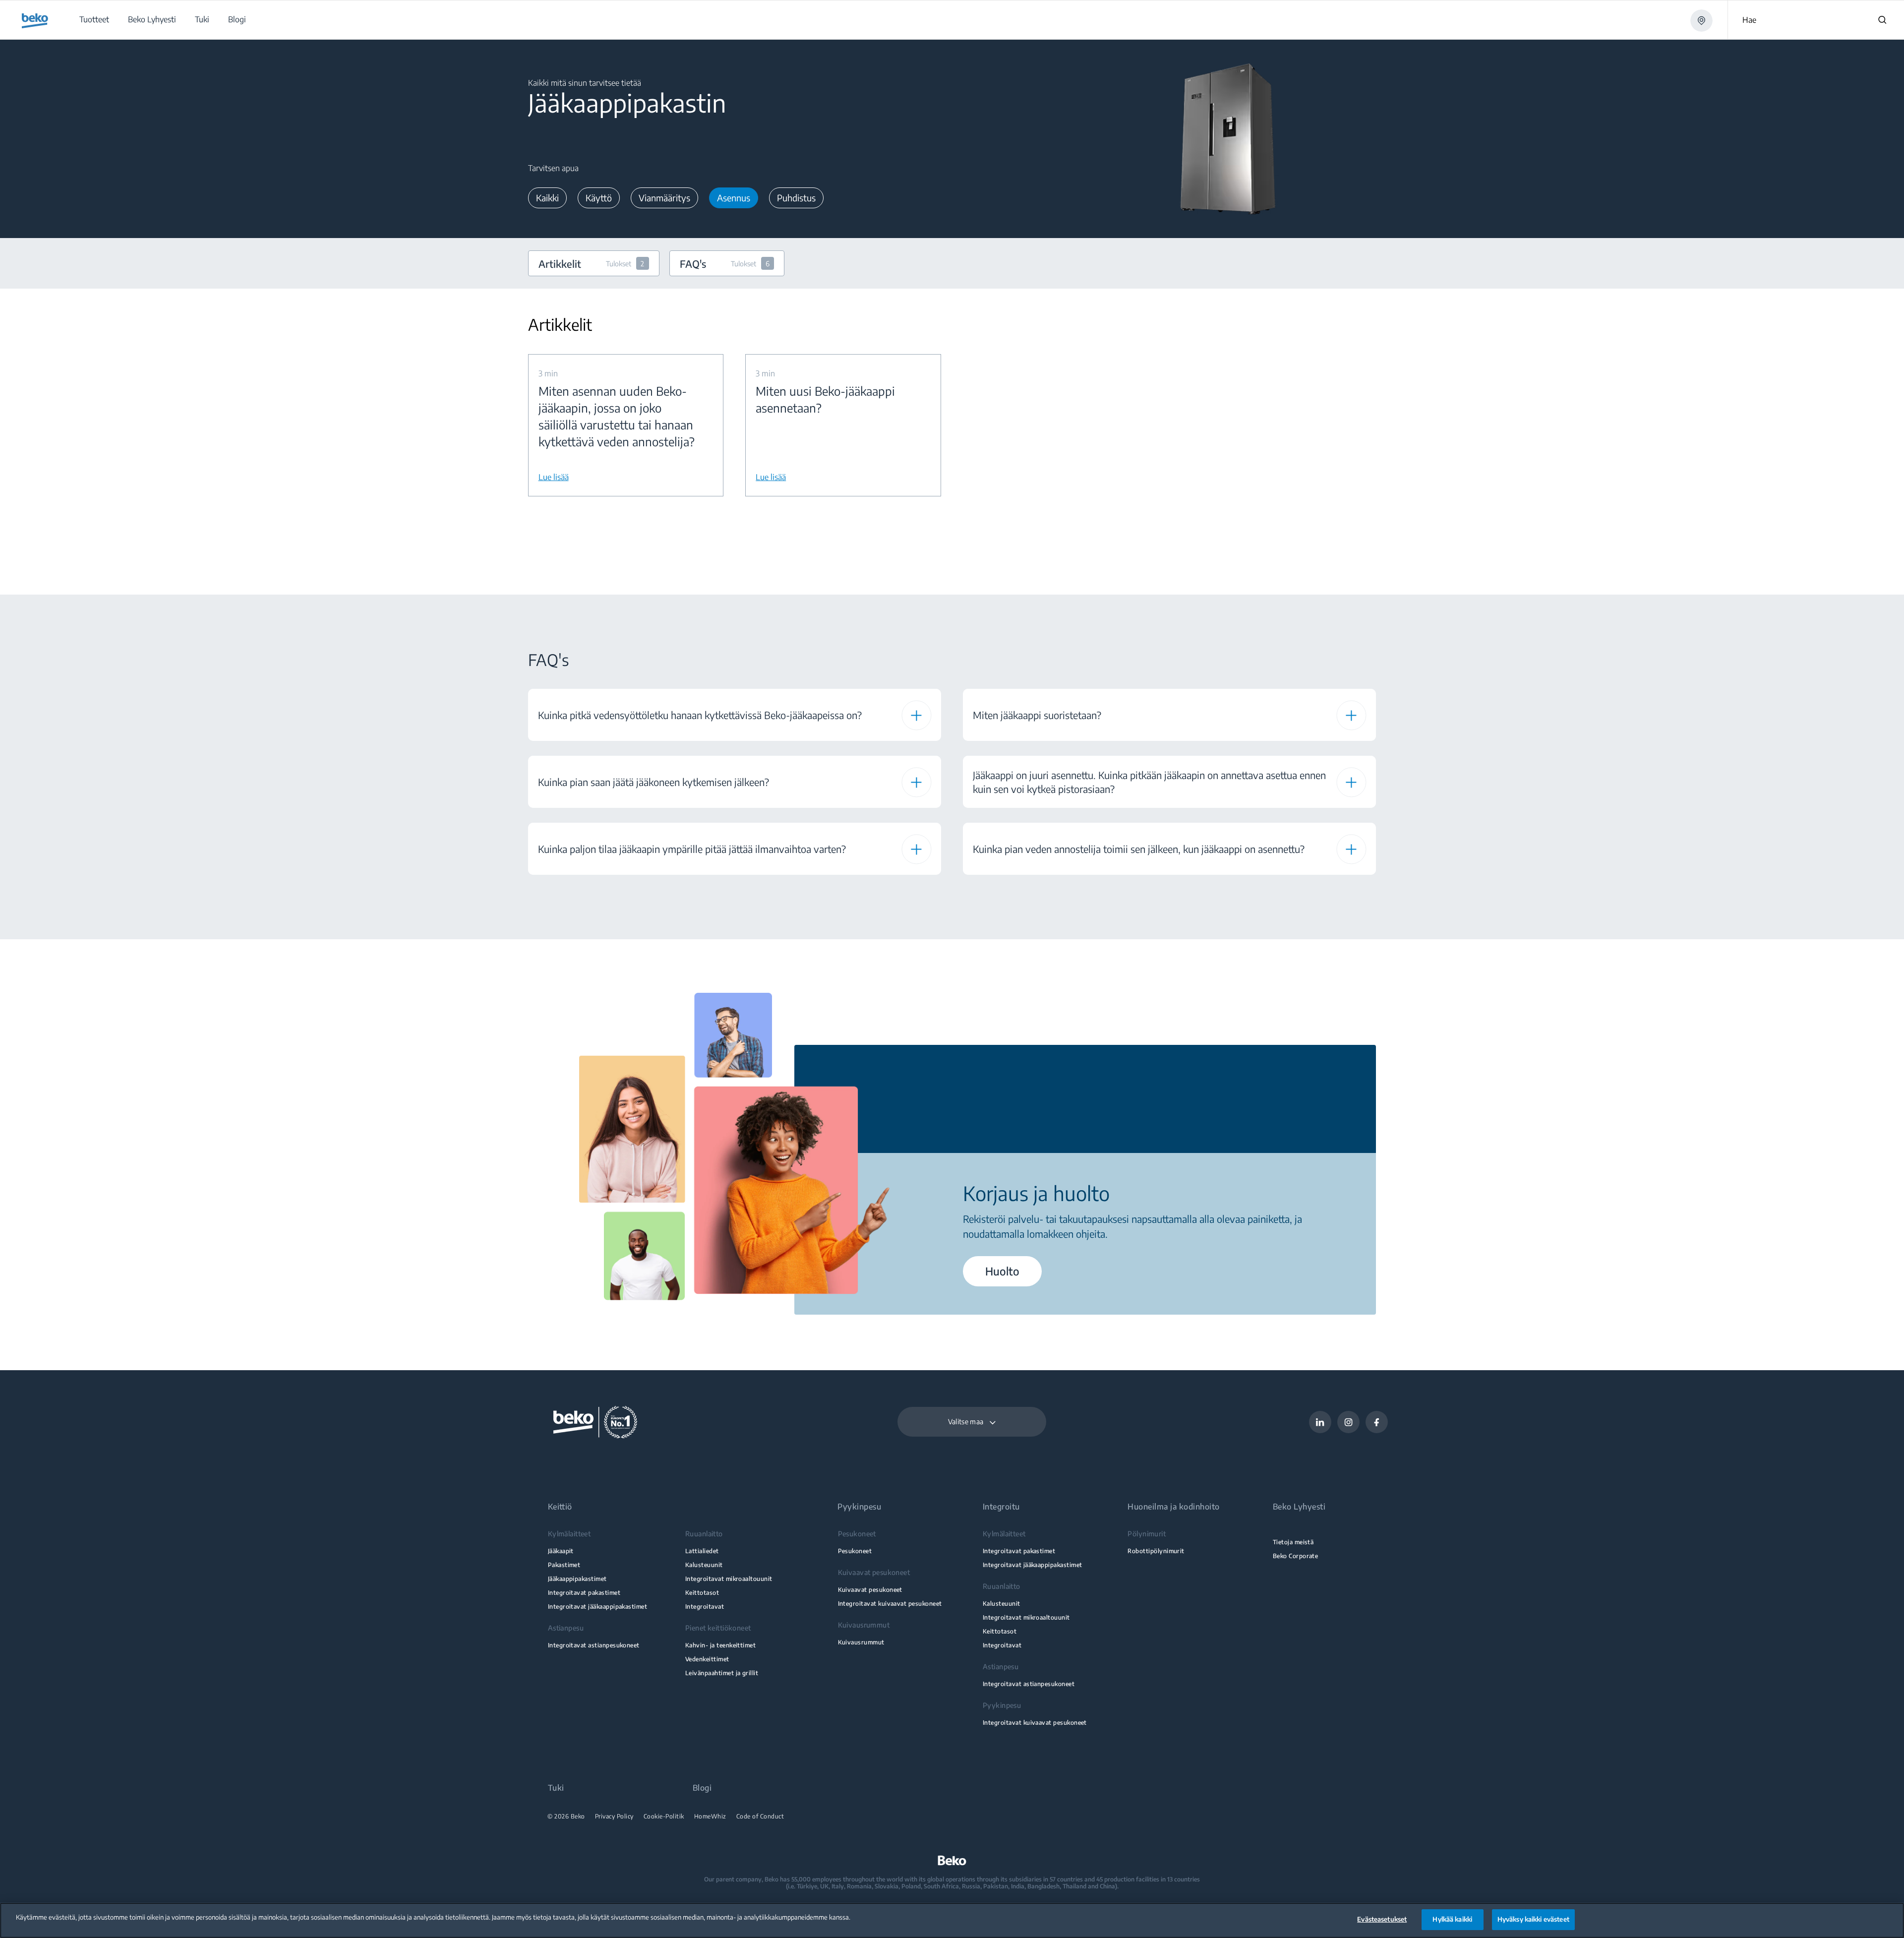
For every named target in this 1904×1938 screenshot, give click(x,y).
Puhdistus (796, 198)
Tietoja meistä (1293, 1542)
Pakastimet (564, 1565)
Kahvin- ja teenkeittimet (720, 1645)
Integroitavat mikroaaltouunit (729, 1579)
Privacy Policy (614, 1817)
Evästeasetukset (1382, 1919)
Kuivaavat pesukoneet (870, 1590)
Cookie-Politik (664, 1817)
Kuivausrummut (861, 1642)
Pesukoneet (855, 1551)
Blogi (702, 1788)
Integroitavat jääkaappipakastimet (598, 1606)
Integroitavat (705, 1606)
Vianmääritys (664, 198)
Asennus (734, 198)
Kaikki (547, 198)
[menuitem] (94, 20)
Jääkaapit (561, 1551)
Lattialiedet (702, 1551)
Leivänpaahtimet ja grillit (722, 1673)
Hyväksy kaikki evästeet (1533, 1919)
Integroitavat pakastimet (584, 1593)
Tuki (556, 1788)
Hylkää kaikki (1452, 1919)
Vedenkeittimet (707, 1659)
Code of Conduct (760, 1817)
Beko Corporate (1296, 1556)
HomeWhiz (710, 1817)
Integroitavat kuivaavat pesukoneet (890, 1604)
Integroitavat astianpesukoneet (594, 1645)
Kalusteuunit (704, 1565)
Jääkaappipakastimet (577, 1579)
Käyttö (599, 198)
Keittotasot (702, 1593)
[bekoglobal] (35, 21)
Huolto (1002, 1271)
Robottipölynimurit (1156, 1551)
